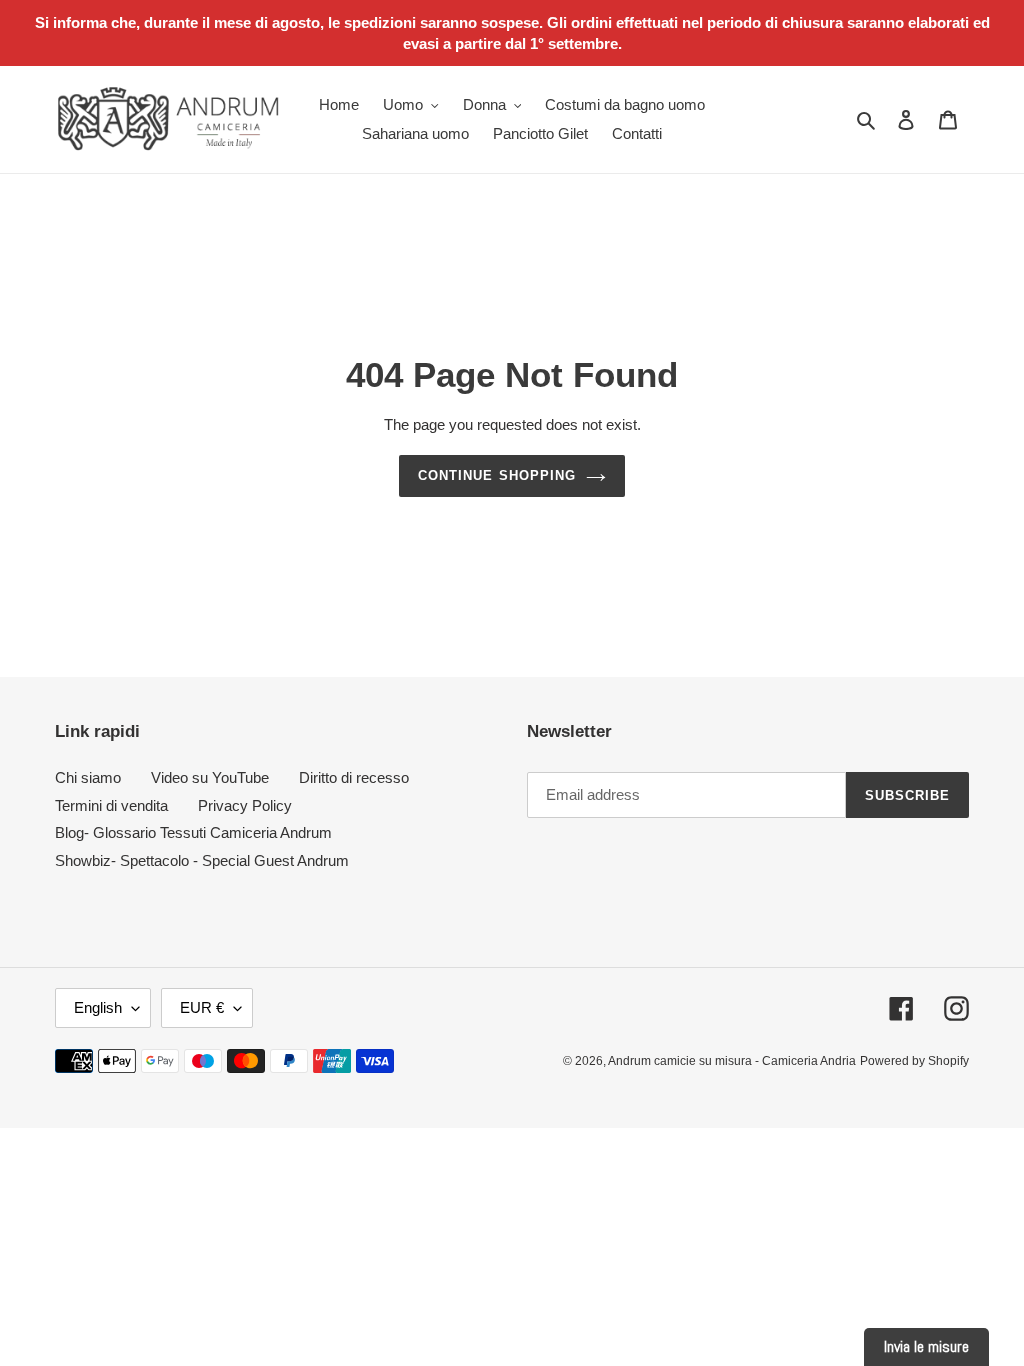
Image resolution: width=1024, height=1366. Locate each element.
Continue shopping (497, 475)
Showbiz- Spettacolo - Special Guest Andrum (202, 860)
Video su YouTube (210, 777)
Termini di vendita (111, 805)
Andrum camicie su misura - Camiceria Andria (732, 1061)
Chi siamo (88, 777)
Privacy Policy (245, 805)
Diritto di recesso (354, 777)
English (98, 1007)
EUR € (202, 1007)
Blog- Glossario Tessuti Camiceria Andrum (193, 832)
